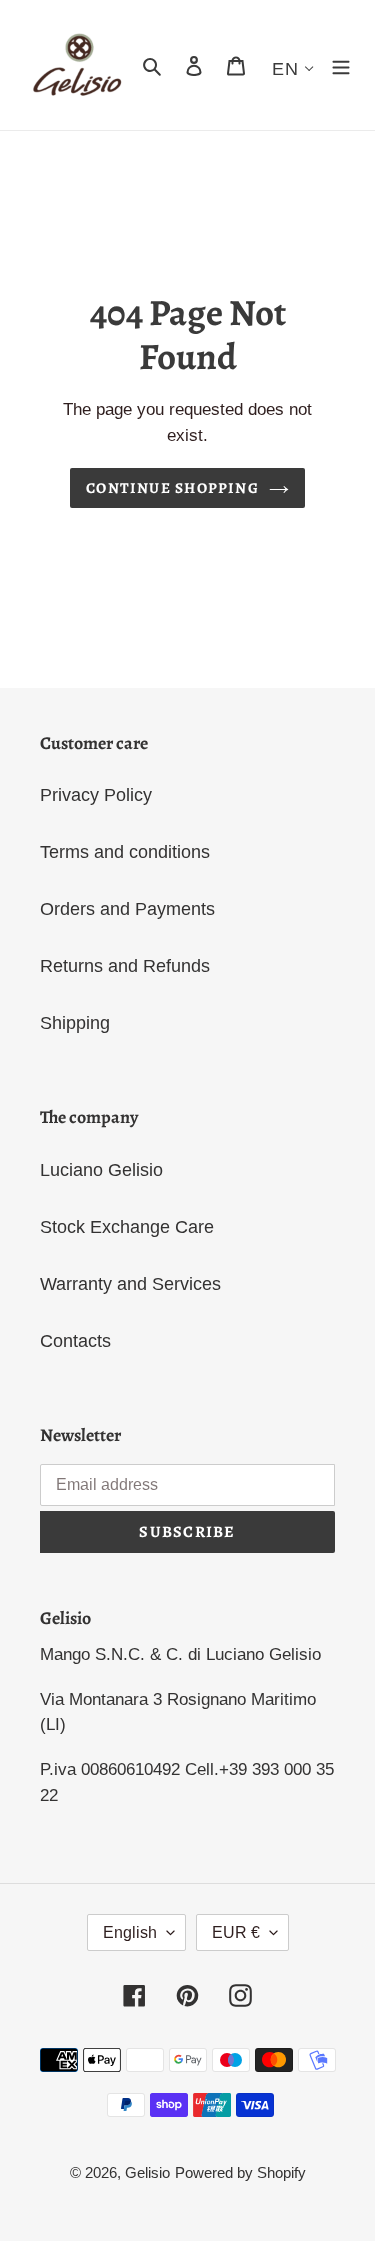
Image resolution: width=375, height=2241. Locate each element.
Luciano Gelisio (101, 1170)
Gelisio (147, 2172)
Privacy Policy (96, 795)
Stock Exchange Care (127, 1227)
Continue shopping (172, 488)
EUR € (236, 1932)
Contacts (75, 1341)
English (130, 1932)
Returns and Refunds (125, 966)
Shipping (75, 1023)
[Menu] (341, 65)
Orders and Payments (127, 909)
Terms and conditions (125, 852)
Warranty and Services (130, 1284)
